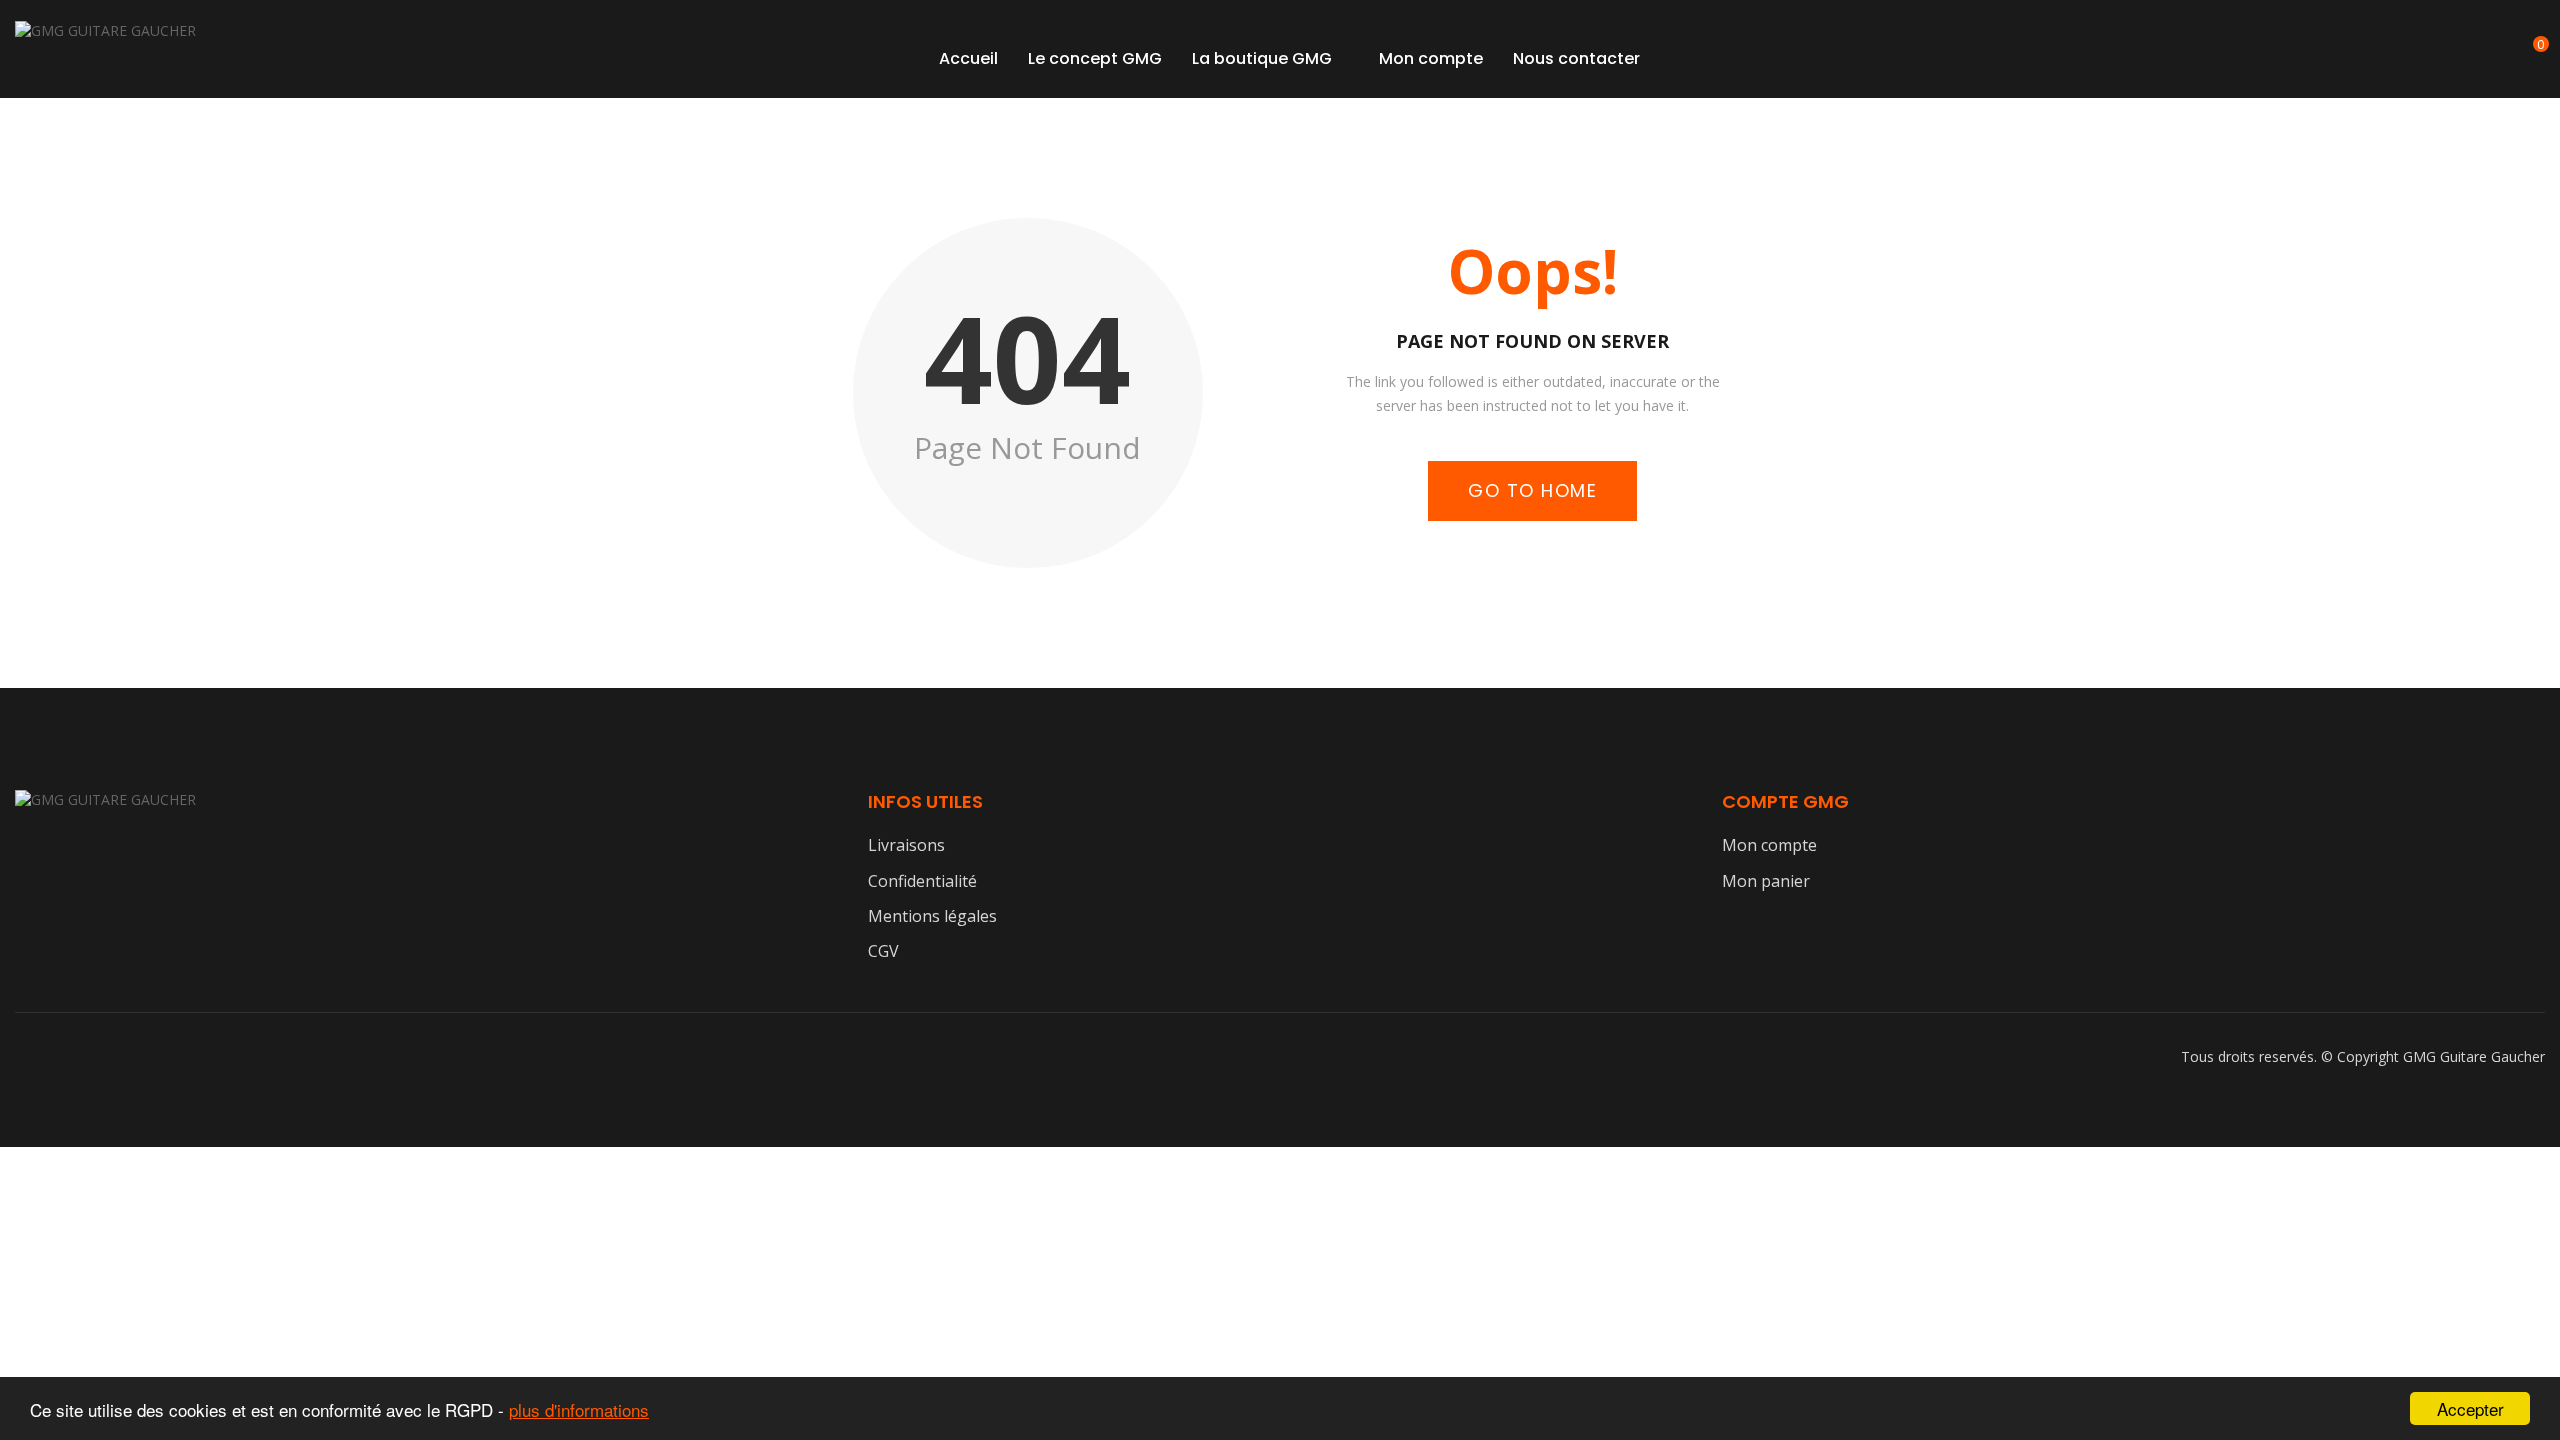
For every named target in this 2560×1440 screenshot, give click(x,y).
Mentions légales (932, 916)
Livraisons (906, 845)
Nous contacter (1576, 58)
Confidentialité (922, 881)
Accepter (2470, 1408)
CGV (883, 951)
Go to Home (1532, 490)
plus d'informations (579, 1409)
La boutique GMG (1262, 58)
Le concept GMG (1095, 58)
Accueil (968, 58)
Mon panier (1766, 881)
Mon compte (1431, 58)
